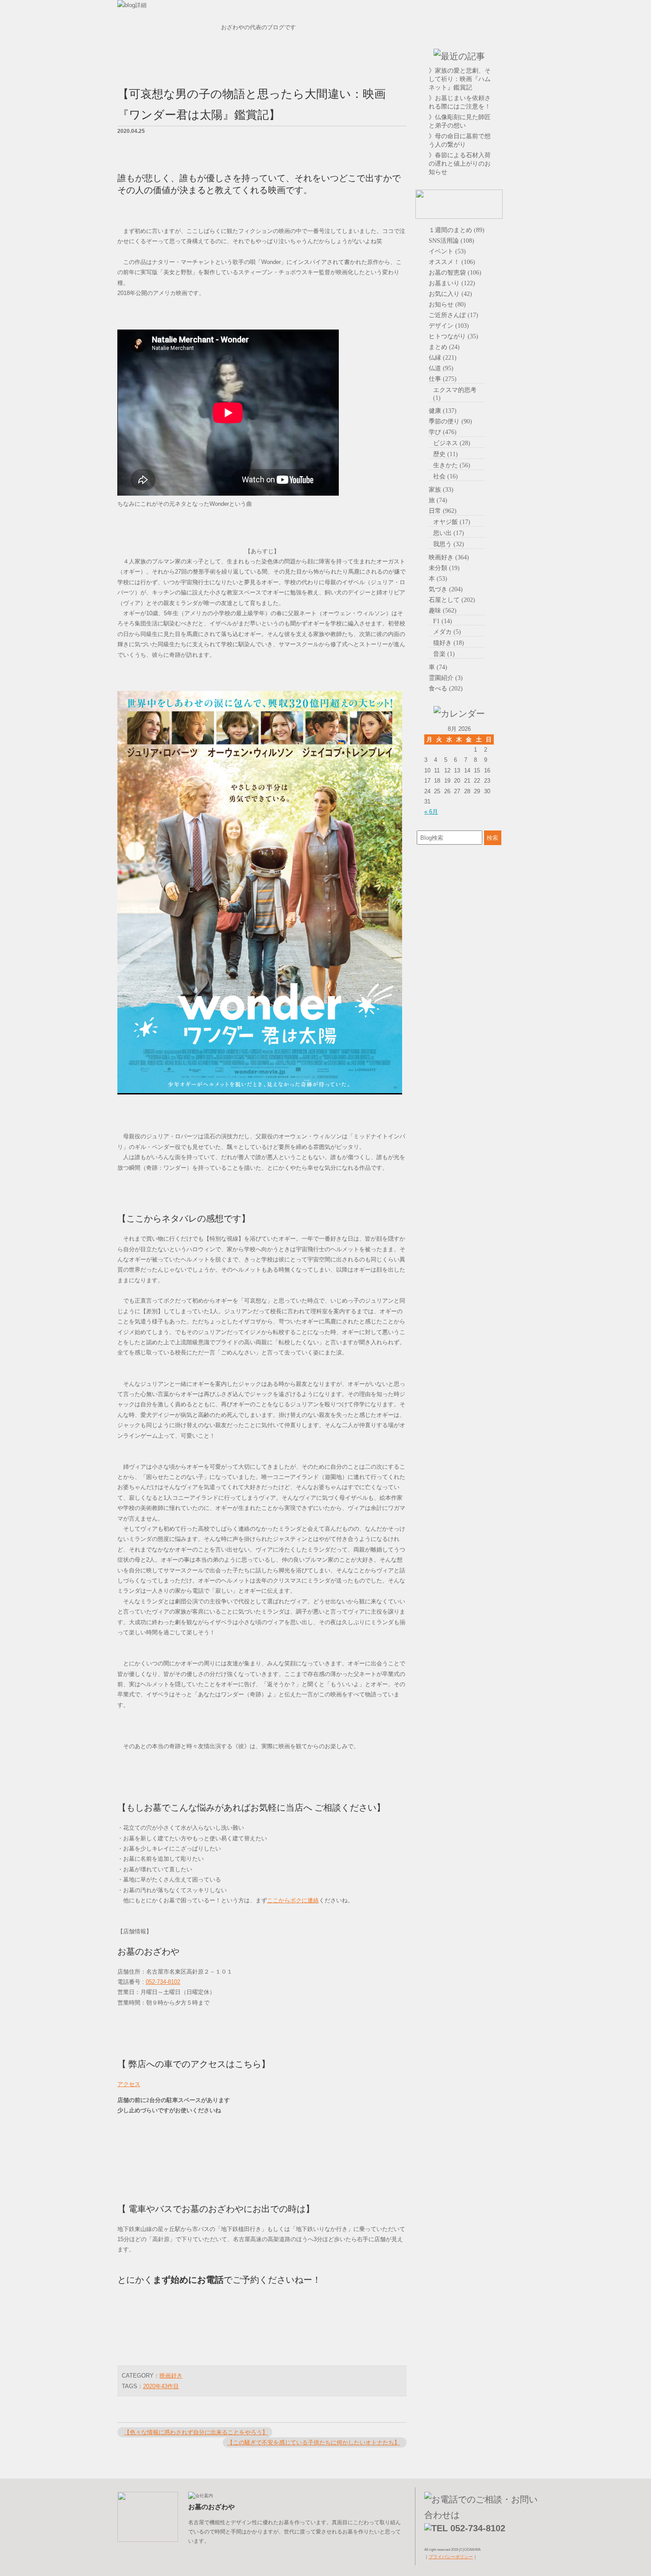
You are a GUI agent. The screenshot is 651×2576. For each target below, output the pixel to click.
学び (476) (443, 432)
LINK (523, 145)
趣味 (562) (443, 610)
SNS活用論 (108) (451, 241)
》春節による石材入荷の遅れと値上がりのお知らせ (460, 163)
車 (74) (438, 667)
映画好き (171, 2376)
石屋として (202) (452, 600)
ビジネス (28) (452, 443)
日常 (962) (443, 511)
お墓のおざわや (459, 31)
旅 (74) (438, 500)
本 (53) (438, 578)
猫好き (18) (449, 643)
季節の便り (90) (450, 421)
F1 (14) (443, 621)
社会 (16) (446, 476)
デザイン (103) (449, 326)
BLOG (523, 123)
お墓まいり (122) (452, 283)
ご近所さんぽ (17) (453, 315)
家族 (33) (441, 489)
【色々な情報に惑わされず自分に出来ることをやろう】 (196, 2432)
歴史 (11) (446, 454)
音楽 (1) (444, 654)
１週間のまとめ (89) (457, 230)
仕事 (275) (443, 379)
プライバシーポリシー (451, 2557)
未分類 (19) (444, 568)
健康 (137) (443, 411)
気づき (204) (446, 589)
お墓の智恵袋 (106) (455, 272)
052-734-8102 (163, 1982)
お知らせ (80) (447, 304)
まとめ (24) (444, 347)
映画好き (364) (449, 557)
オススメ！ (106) (452, 262)
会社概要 (523, 101)
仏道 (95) (441, 368)
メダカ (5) (447, 632)
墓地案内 (523, 78)
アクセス (129, 2084)
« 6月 (431, 812)
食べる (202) (446, 688)
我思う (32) (449, 544)
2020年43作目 (161, 2386)
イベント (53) (447, 251)
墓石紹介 (523, 56)
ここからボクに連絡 (293, 1900)
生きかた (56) (452, 465)
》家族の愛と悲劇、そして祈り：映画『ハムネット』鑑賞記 (460, 79)
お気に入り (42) (450, 294)
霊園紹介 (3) (446, 678)
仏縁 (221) (443, 357)
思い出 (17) (449, 533)
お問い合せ (523, 167)
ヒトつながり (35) (453, 336)
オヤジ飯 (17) (452, 522)
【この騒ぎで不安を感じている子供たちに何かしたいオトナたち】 (314, 2442)
